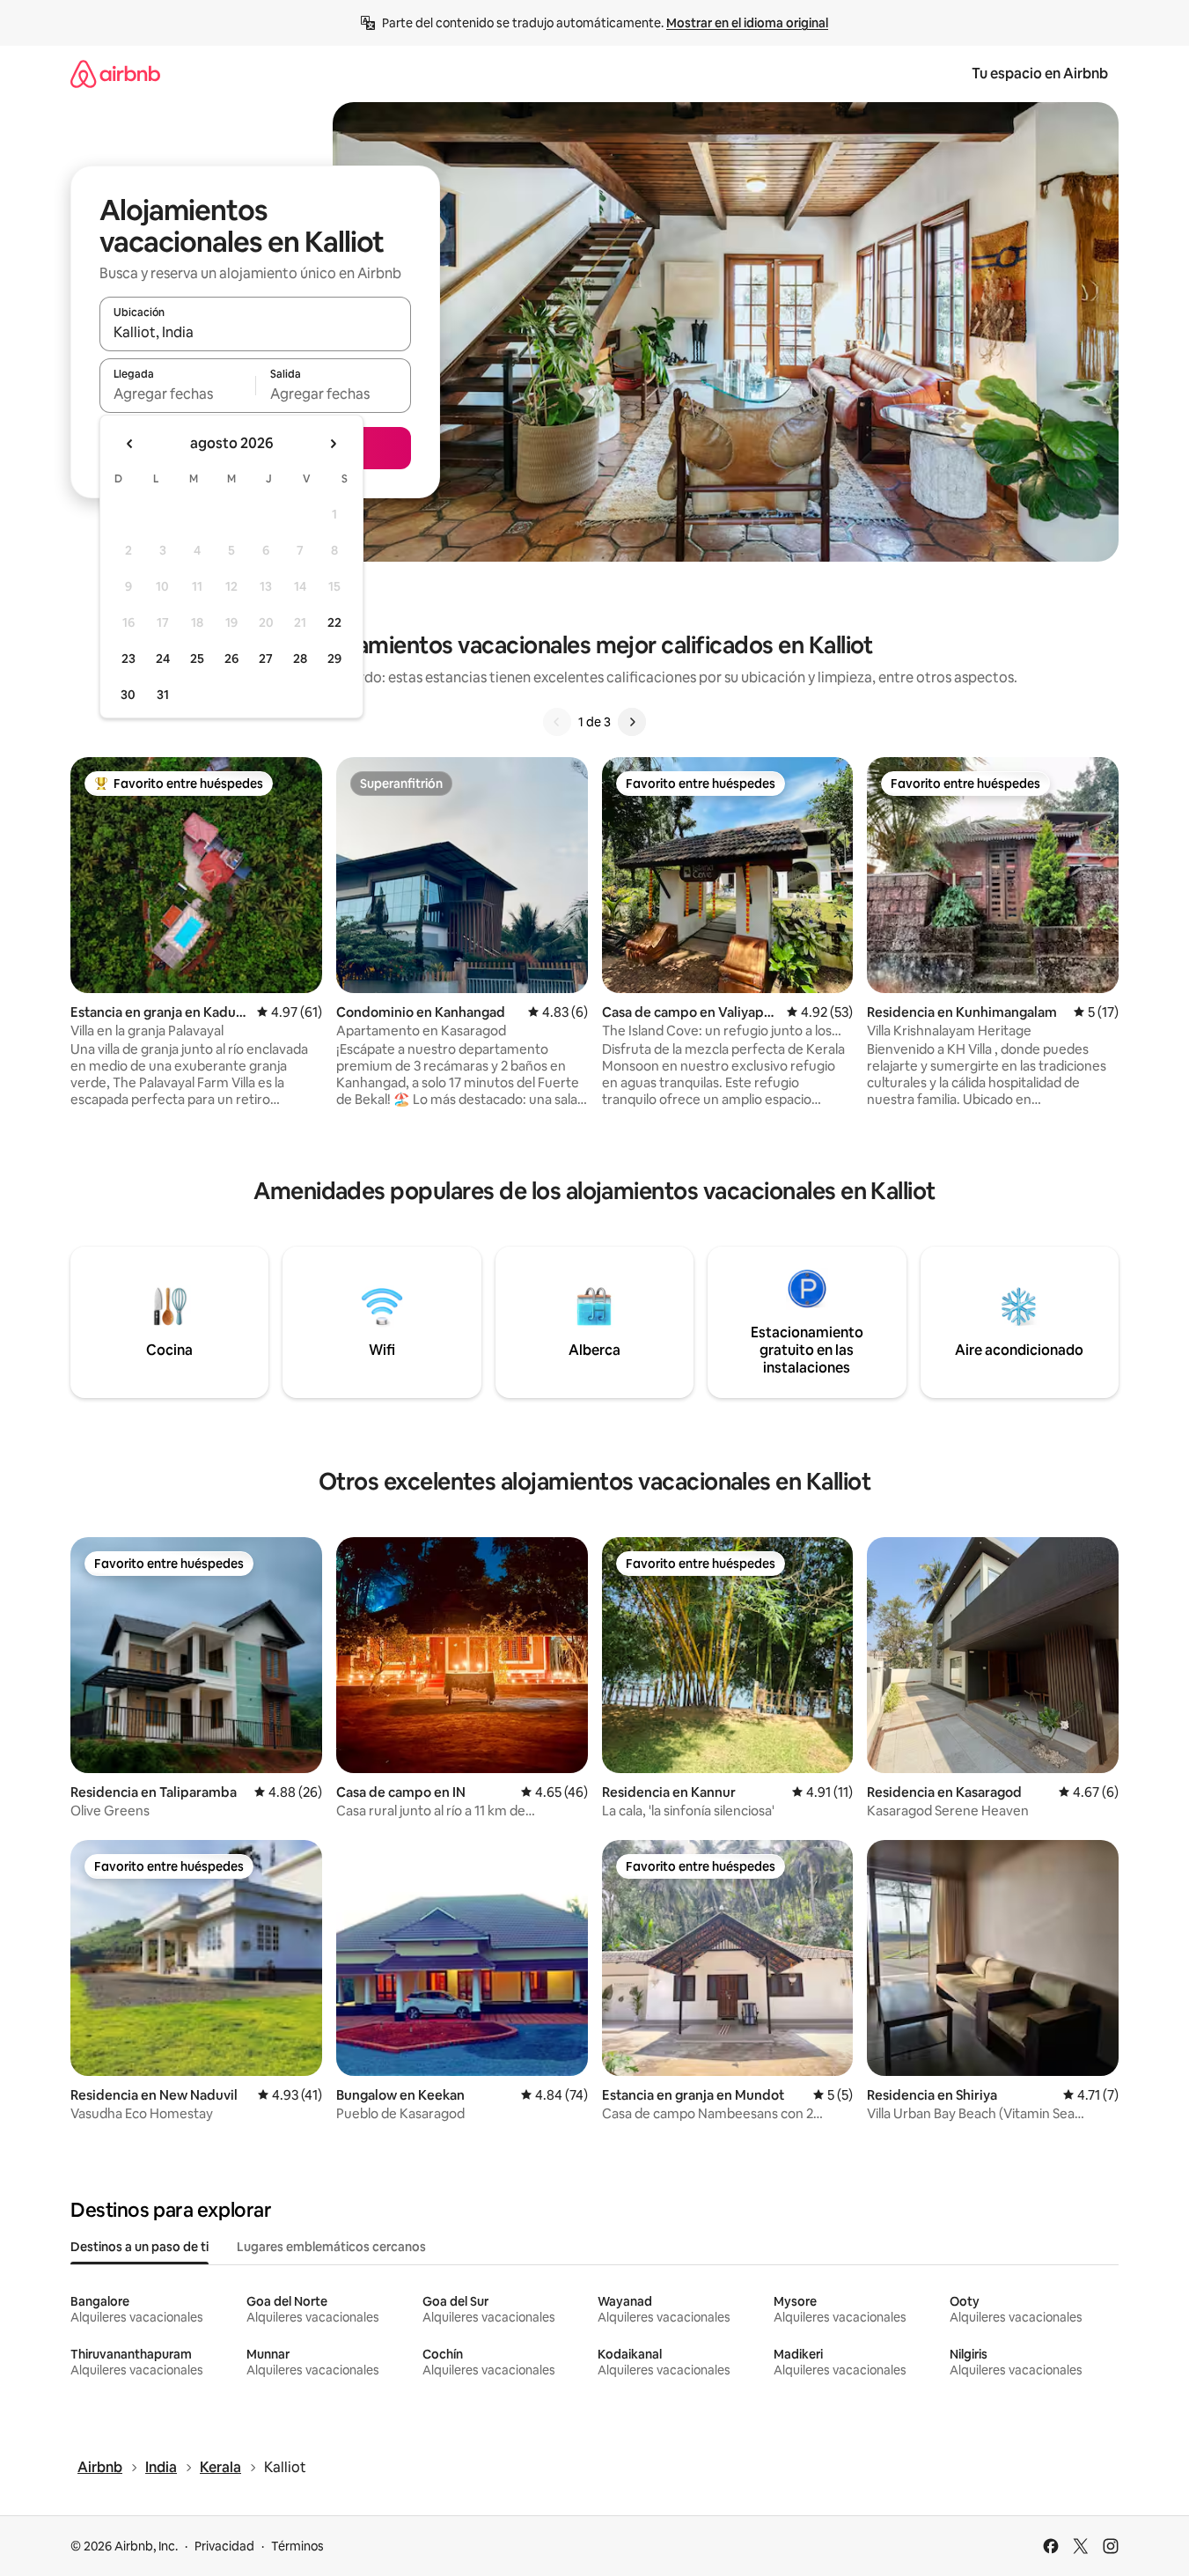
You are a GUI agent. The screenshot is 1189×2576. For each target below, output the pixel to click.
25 (197, 659)
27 (266, 659)
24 (163, 659)
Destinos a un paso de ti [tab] (139, 2247)
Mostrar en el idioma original (747, 23)
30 (128, 695)
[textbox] (177, 394)
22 (334, 622)
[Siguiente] (632, 722)
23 (128, 659)
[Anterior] (557, 722)
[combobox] (255, 332)
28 (300, 659)
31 (163, 695)
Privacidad (224, 2546)
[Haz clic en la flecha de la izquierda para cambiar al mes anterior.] (130, 444)
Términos (297, 2546)
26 (231, 659)
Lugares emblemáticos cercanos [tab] (331, 2247)
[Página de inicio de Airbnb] (115, 74)
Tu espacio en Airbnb (1040, 74)
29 (334, 659)
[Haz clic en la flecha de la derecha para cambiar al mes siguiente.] (333, 444)
